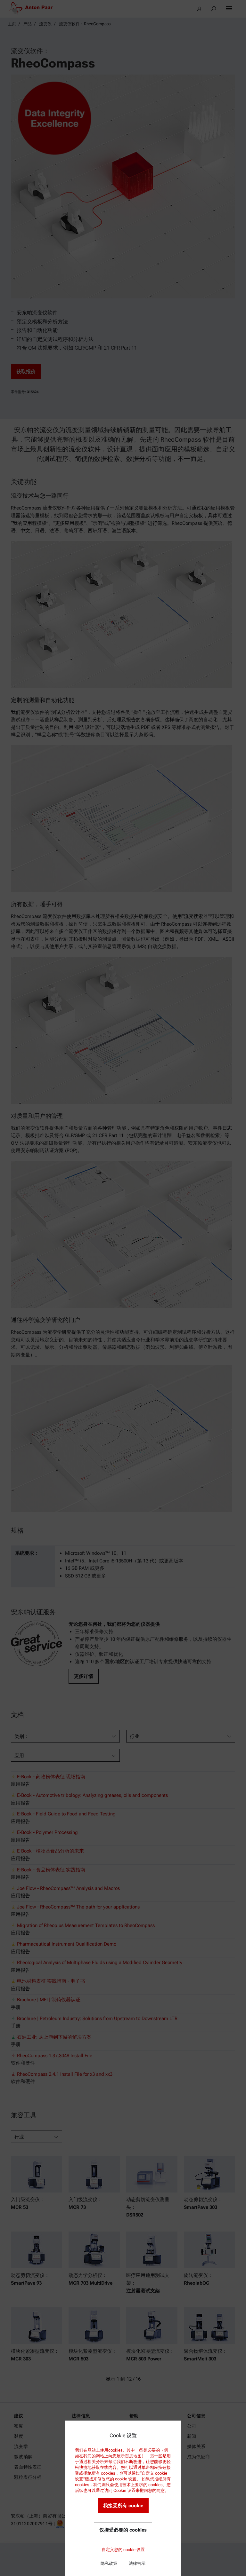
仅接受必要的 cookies (123, 2530)
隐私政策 (109, 2563)
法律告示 (137, 2563)
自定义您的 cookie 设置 (123, 2550)
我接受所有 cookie (123, 2506)
